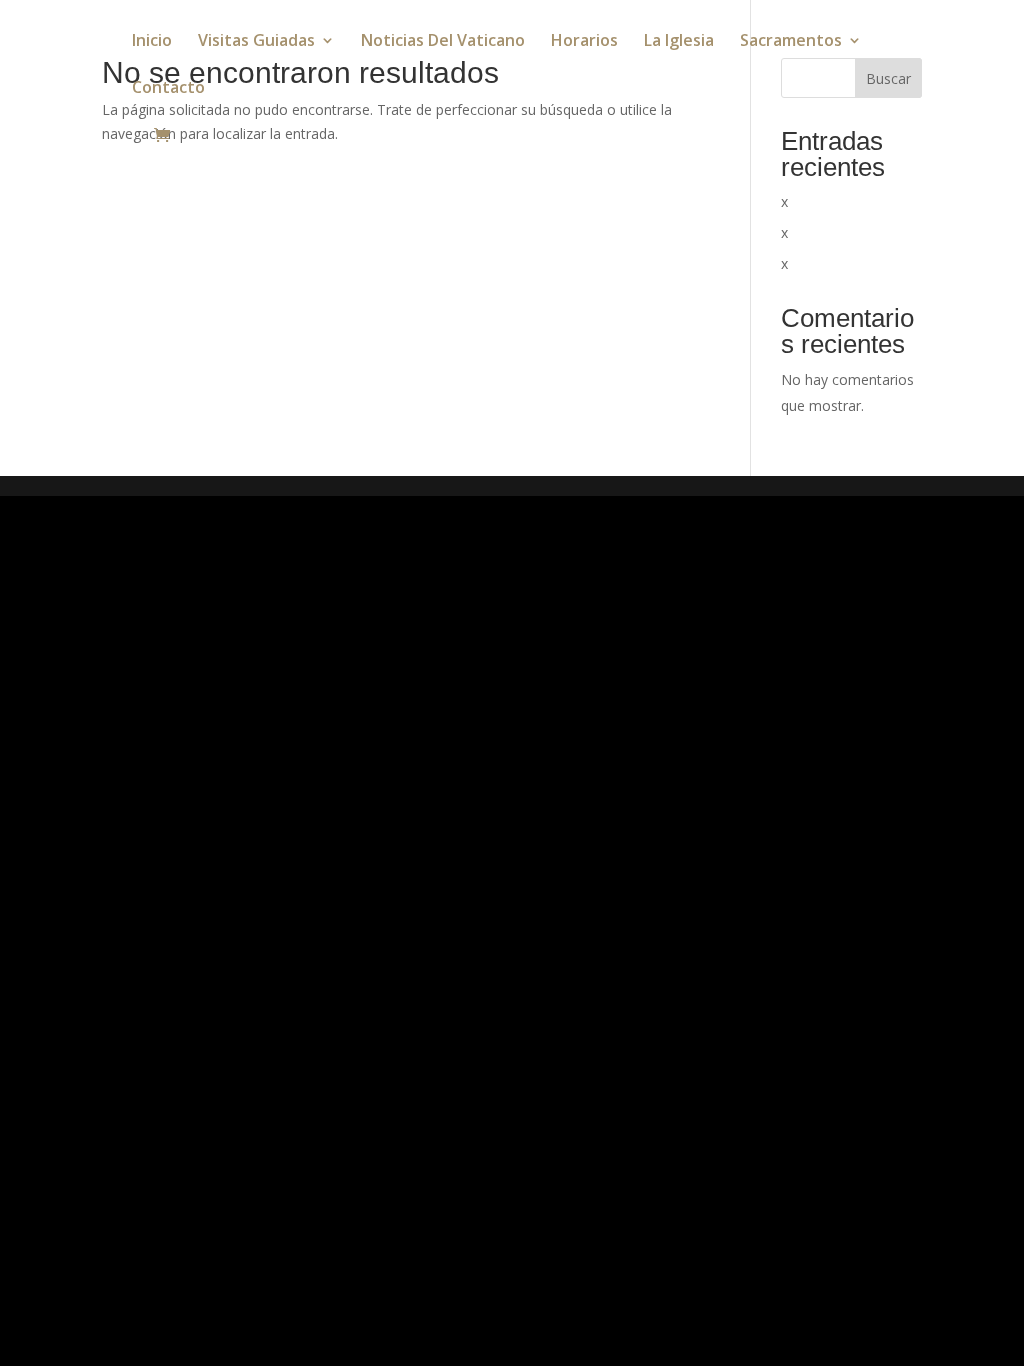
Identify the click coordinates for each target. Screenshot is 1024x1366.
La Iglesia (679, 42)
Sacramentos (791, 42)
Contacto (168, 89)
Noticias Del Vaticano (443, 42)
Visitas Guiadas (256, 42)
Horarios (584, 42)
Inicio (152, 42)
